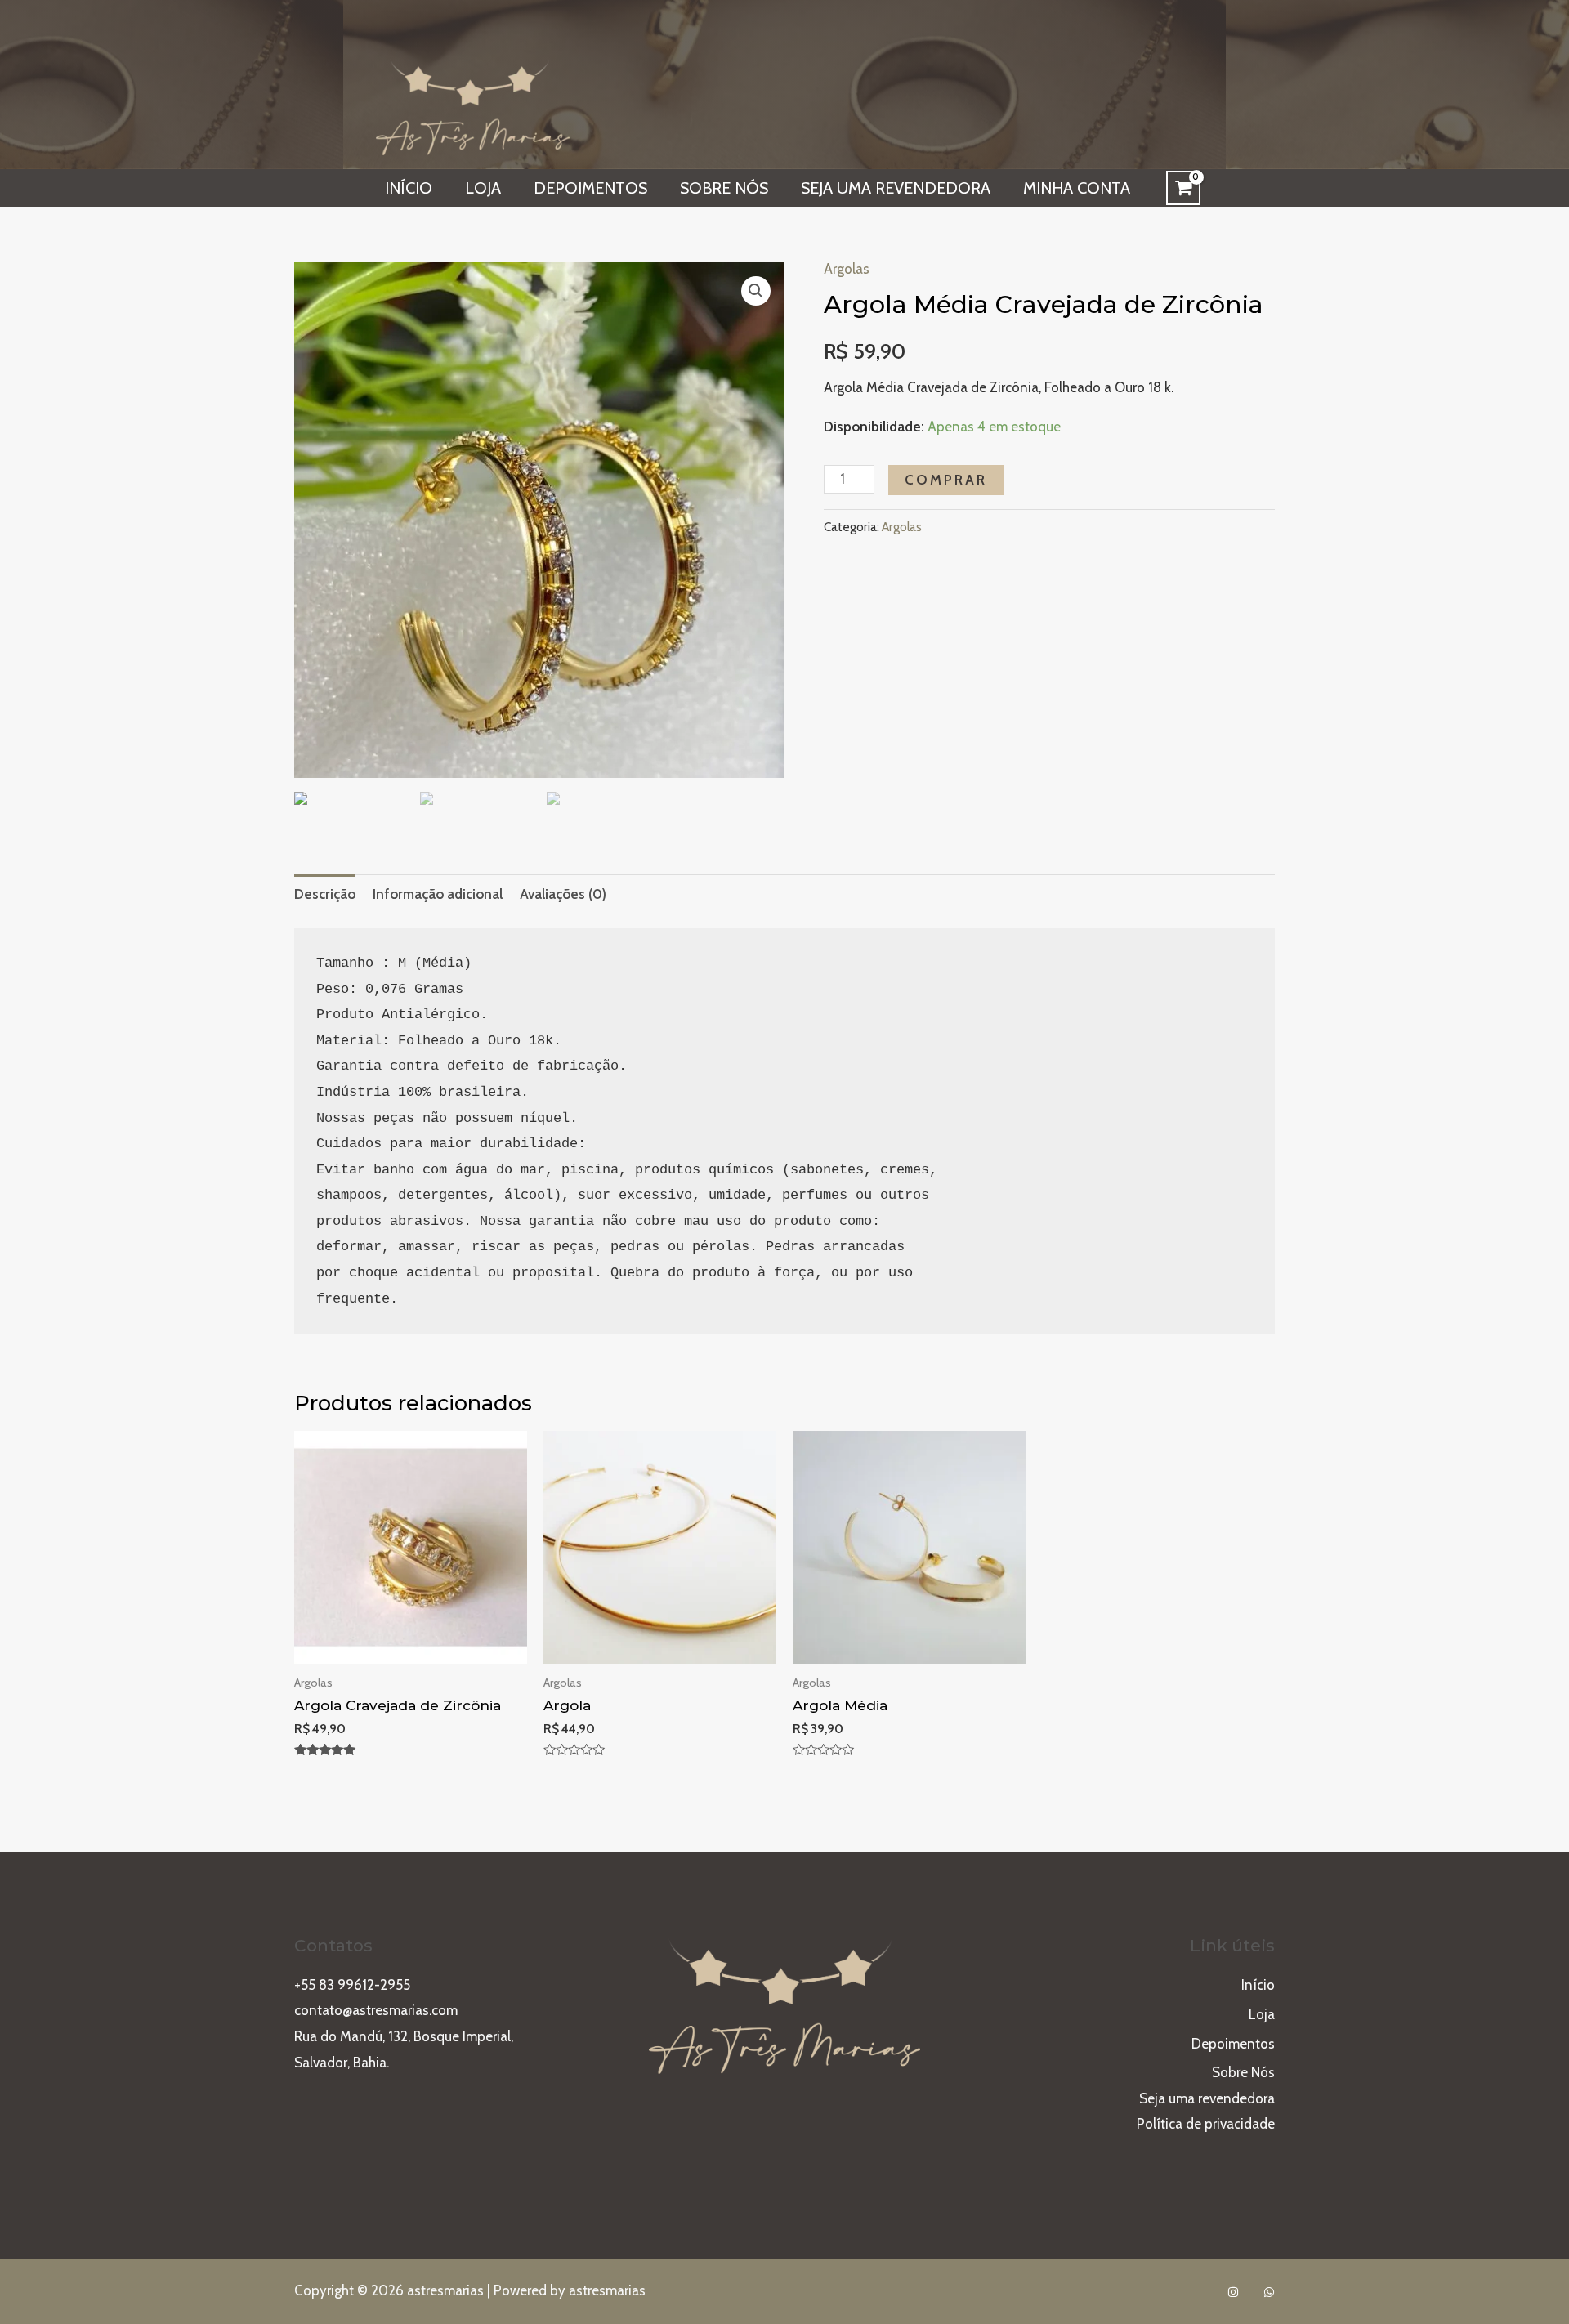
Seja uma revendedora (896, 188)
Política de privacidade (1206, 2124)
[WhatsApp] (1269, 2292)
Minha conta (1077, 188)
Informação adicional (438, 894)
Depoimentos (590, 188)
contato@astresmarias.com (376, 2010)
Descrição (325, 894)
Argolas (847, 269)
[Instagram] (1233, 2292)
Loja (483, 188)
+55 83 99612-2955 (352, 1985)
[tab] (325, 894)
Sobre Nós (724, 188)
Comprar (946, 480)
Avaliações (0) (563, 894)
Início (409, 188)
